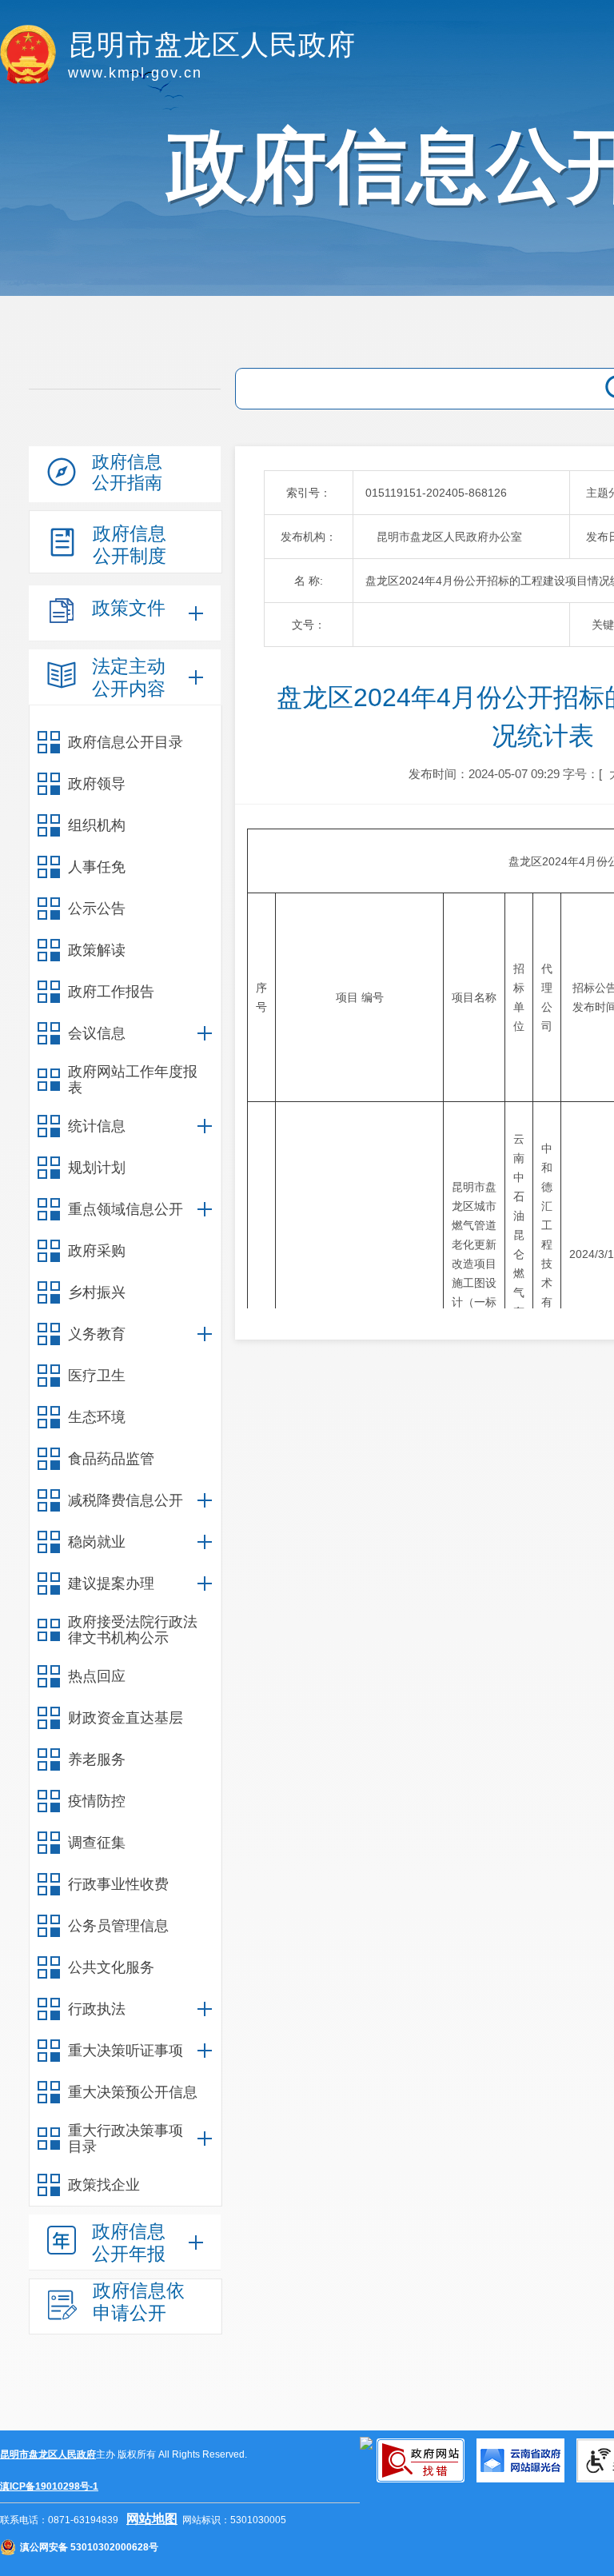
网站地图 (152, 2519)
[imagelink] (366, 2443)
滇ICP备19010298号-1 (49, 2486)
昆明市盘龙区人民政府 (48, 2454)
